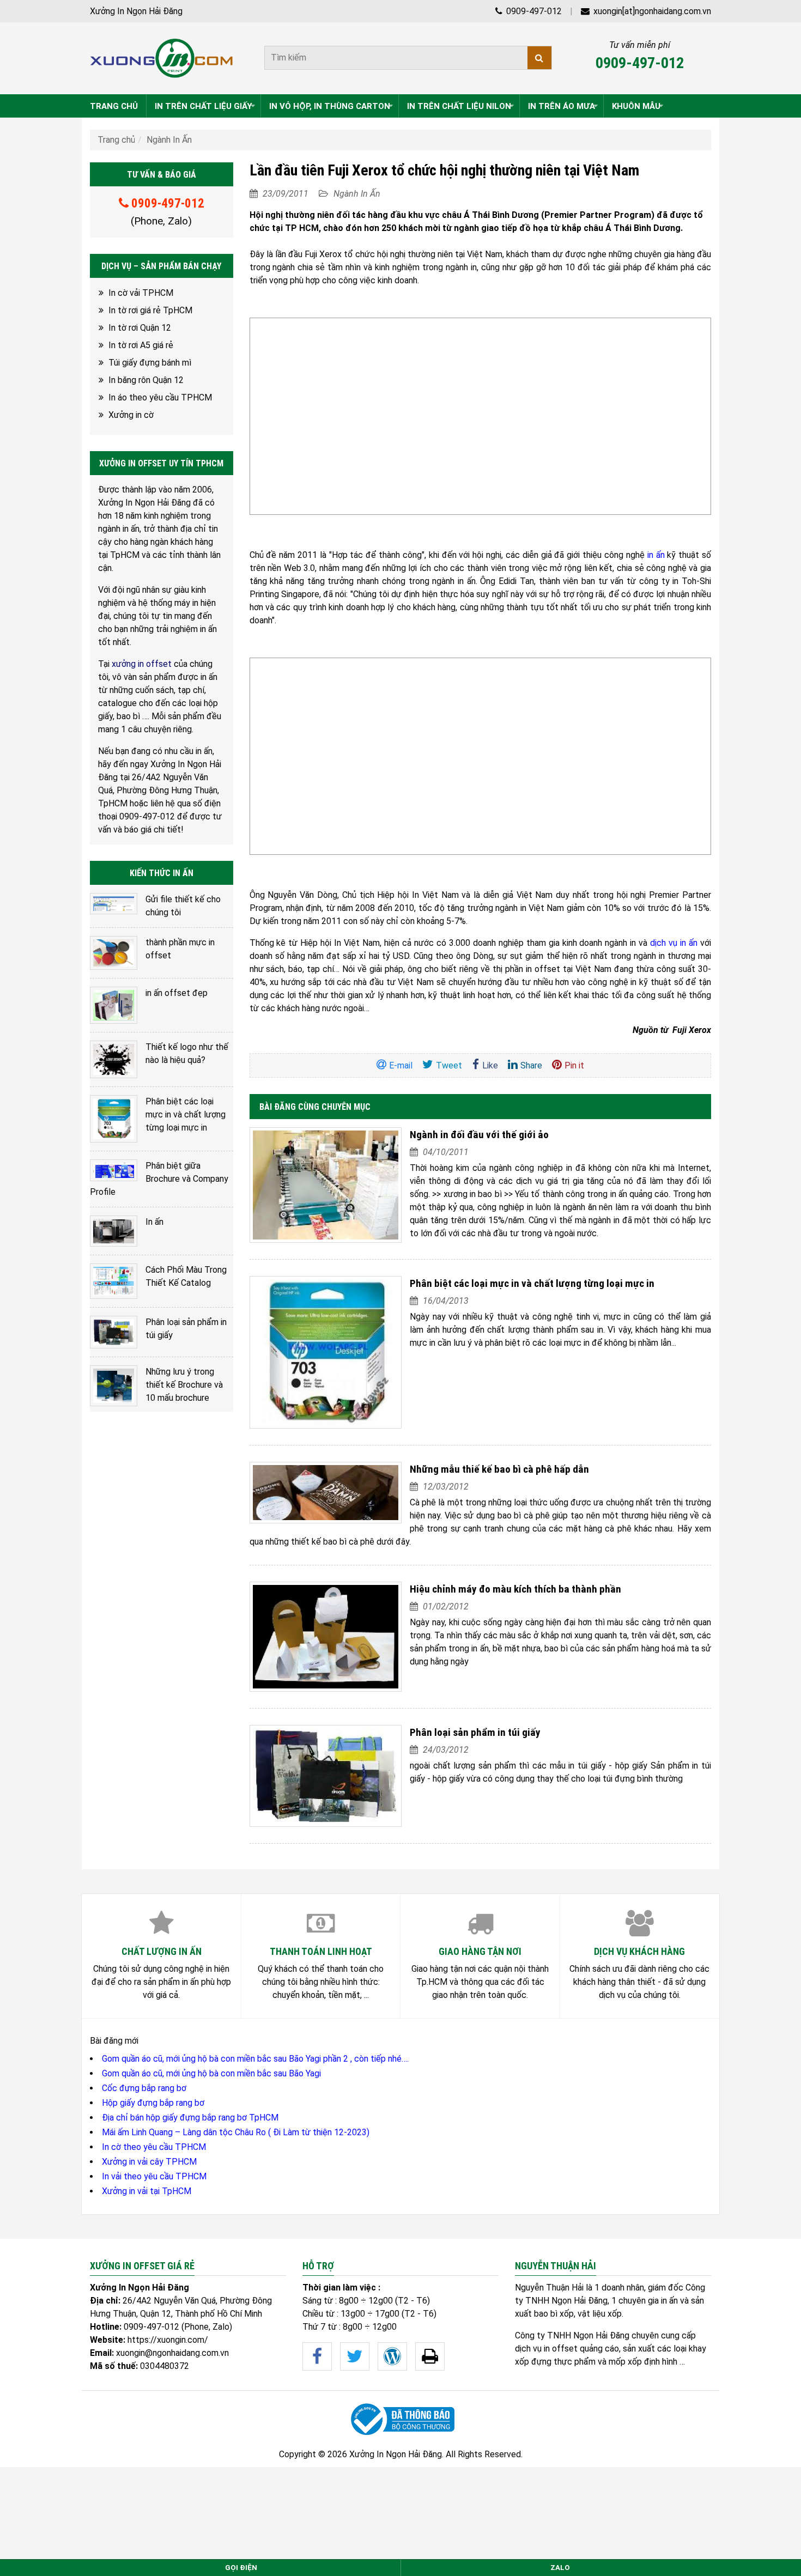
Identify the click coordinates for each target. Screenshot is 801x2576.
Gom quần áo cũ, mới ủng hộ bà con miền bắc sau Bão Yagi (211, 2073)
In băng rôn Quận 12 (146, 380)
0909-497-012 (533, 11)
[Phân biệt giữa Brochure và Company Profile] (114, 1170)
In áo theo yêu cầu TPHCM (160, 397)
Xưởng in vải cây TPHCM (149, 2162)
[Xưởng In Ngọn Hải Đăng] (162, 58)
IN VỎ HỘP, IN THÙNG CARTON (330, 106)
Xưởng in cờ (131, 415)
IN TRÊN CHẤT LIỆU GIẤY (204, 106)
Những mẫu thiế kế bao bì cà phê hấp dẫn (499, 1469)
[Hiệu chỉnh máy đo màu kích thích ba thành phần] (326, 1637)
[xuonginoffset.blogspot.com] (430, 2356)
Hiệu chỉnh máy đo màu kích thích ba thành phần (515, 1589)
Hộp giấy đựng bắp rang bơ (153, 2103)
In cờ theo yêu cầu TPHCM (154, 2147)
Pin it (574, 1065)
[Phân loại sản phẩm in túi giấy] (326, 1776)
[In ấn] (114, 1231)
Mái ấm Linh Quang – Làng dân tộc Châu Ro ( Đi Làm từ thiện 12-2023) (236, 2132)
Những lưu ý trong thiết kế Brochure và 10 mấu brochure (184, 1385)
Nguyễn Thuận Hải (549, 2288)
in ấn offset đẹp (177, 993)
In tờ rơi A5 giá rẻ (141, 345)
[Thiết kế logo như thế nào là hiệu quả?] (114, 1060)
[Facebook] (317, 2356)
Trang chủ (116, 140)
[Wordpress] (392, 2356)
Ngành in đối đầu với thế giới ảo (479, 1135)
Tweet (449, 1065)
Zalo (560, 2568)
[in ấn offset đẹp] (114, 1005)
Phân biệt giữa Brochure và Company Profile (159, 1179)
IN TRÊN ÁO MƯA (562, 106)
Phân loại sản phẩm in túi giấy (475, 1732)
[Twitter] (355, 2356)
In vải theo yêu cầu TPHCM (154, 2176)
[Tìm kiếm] (539, 58)
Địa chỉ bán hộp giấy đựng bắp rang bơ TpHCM (190, 2118)
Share (531, 1065)
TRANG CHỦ (114, 106)
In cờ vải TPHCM (141, 293)
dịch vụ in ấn (674, 943)
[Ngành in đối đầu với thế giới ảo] (326, 1185)
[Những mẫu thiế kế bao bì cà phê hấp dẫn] (326, 1493)
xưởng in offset (142, 664)
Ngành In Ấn (169, 140)
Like (490, 1065)
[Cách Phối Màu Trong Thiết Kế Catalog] (114, 1281)
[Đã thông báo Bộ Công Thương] (400, 2419)
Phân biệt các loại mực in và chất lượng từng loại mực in (532, 1283)
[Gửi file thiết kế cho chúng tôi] (114, 904)
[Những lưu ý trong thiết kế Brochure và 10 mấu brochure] (114, 1386)
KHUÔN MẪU (636, 106)
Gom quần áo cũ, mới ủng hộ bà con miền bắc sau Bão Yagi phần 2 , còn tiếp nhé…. (255, 2059)
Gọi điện (241, 2568)
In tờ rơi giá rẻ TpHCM (150, 310)
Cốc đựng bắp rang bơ (144, 2088)
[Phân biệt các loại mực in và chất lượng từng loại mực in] (326, 1352)
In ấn (154, 1222)
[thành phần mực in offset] (114, 953)
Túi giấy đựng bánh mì (150, 363)
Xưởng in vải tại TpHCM (147, 2191)
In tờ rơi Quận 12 (140, 328)
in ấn (656, 555)
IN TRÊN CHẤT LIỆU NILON (459, 106)
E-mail (401, 1065)
